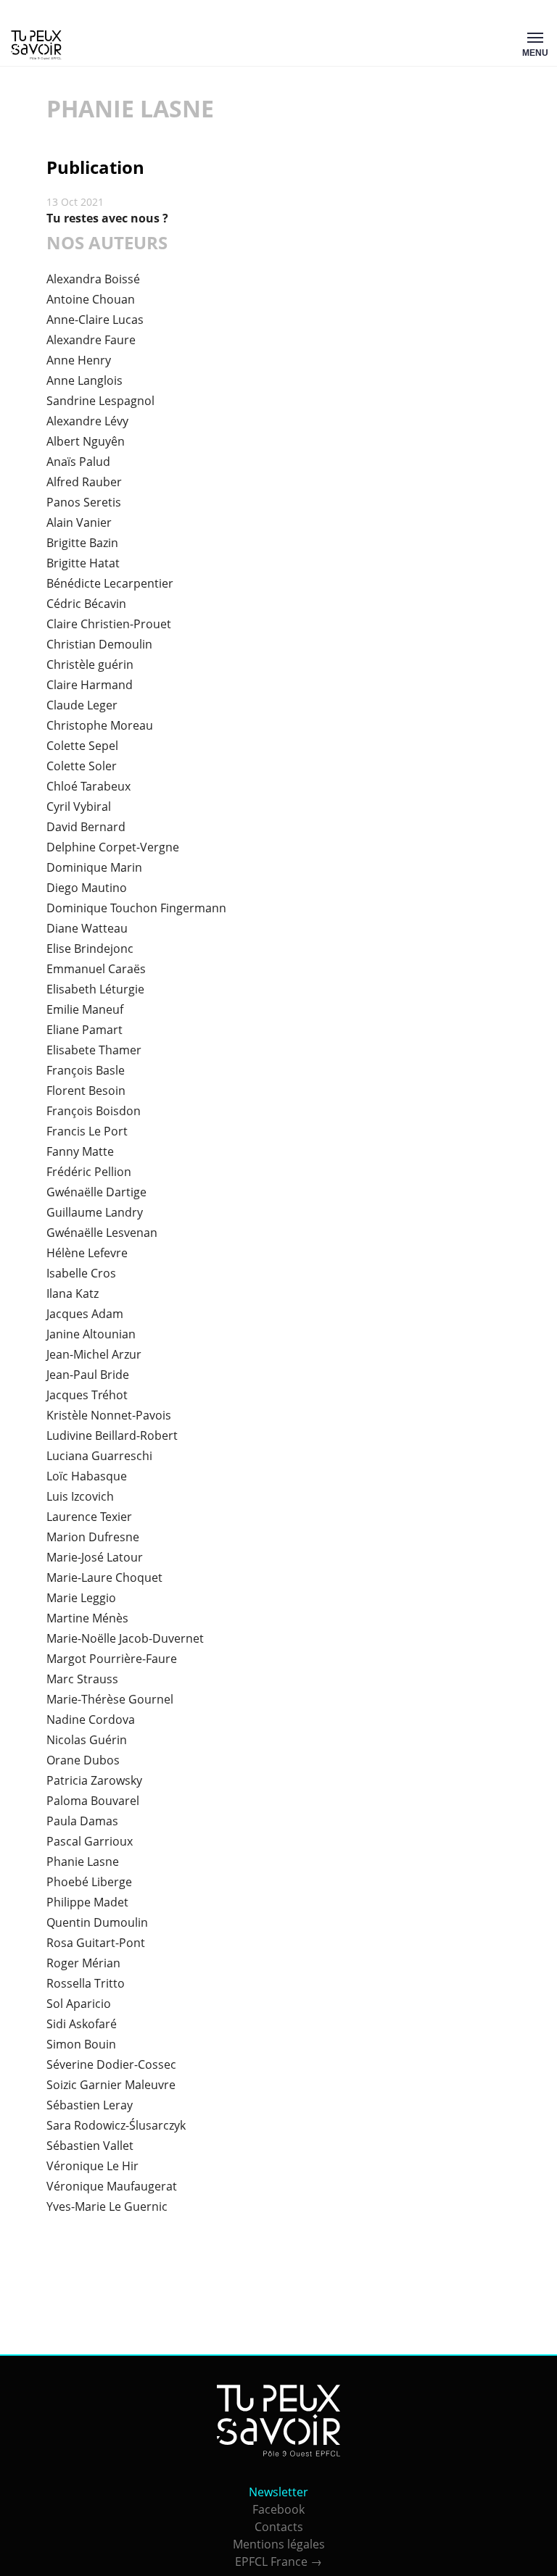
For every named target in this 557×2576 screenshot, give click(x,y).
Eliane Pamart (84, 1030)
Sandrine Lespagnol (100, 401)
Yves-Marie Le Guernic (107, 2206)
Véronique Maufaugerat (112, 2186)
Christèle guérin (90, 664)
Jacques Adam (85, 1314)
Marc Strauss (82, 1679)
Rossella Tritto (86, 1983)
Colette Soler (82, 766)
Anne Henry (79, 360)
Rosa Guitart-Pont (96, 1943)
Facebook (278, 2509)
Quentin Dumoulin (97, 1922)
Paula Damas (82, 1821)
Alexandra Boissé (93, 279)
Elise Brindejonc (90, 949)
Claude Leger (82, 705)
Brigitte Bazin (82, 543)
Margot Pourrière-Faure (112, 1659)
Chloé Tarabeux (88, 786)
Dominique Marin (94, 867)
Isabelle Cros (81, 1273)
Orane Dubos (83, 1760)
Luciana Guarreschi (99, 1456)
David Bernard (86, 827)
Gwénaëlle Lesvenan (102, 1233)
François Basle (86, 1070)
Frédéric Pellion (89, 1172)
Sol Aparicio (79, 2004)
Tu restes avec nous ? (107, 218)
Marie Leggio (81, 1598)
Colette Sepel (82, 746)
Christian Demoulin (99, 644)
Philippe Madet (87, 1902)
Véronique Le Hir (92, 2166)
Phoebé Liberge (89, 1882)
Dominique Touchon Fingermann (136, 908)
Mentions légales (279, 2544)
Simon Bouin (81, 2044)
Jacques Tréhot (87, 1395)
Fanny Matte (80, 1151)
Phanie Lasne (83, 1862)
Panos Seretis (84, 502)
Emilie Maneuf (85, 1009)
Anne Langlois (84, 380)
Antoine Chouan (91, 299)
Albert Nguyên (86, 441)
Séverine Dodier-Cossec (111, 2064)
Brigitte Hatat (83, 563)
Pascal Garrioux (90, 1841)
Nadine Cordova (91, 1720)
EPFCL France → (278, 2562)
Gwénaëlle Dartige (96, 1192)
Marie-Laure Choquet (104, 1577)
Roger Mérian (83, 1963)
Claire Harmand (90, 685)
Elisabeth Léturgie (95, 989)
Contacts (279, 2527)
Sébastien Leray (90, 2105)
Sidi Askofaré (82, 2024)
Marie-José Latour (95, 1557)
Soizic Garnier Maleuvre (111, 2085)
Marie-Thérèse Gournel (110, 1699)
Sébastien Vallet (90, 2146)
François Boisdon (94, 1111)
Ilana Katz (73, 1293)
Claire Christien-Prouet (109, 624)
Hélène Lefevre (87, 1253)
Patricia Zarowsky (94, 1780)
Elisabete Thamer (94, 1050)
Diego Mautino (87, 888)
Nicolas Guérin (87, 1740)
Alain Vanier (79, 522)
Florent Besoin (86, 1091)
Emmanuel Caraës (96, 969)
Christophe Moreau (100, 725)
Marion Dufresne (93, 1537)
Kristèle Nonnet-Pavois (109, 1415)
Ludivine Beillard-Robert (112, 1435)
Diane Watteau (87, 928)
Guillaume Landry (95, 1212)
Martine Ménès (87, 1618)
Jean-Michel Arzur (94, 1354)
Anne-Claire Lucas (95, 320)
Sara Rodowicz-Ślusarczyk (116, 2125)
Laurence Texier (89, 1517)
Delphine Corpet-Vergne (113, 847)
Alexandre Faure (91, 340)
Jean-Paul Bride (88, 1375)
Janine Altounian (91, 1334)
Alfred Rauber (84, 482)
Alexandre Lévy (87, 421)
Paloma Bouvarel (93, 1801)
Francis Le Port (87, 1131)
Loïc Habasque (87, 1476)
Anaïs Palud (78, 462)
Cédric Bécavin (86, 604)
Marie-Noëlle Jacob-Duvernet (125, 1638)
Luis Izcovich (80, 1496)
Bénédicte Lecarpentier (110, 583)
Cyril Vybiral (79, 806)
